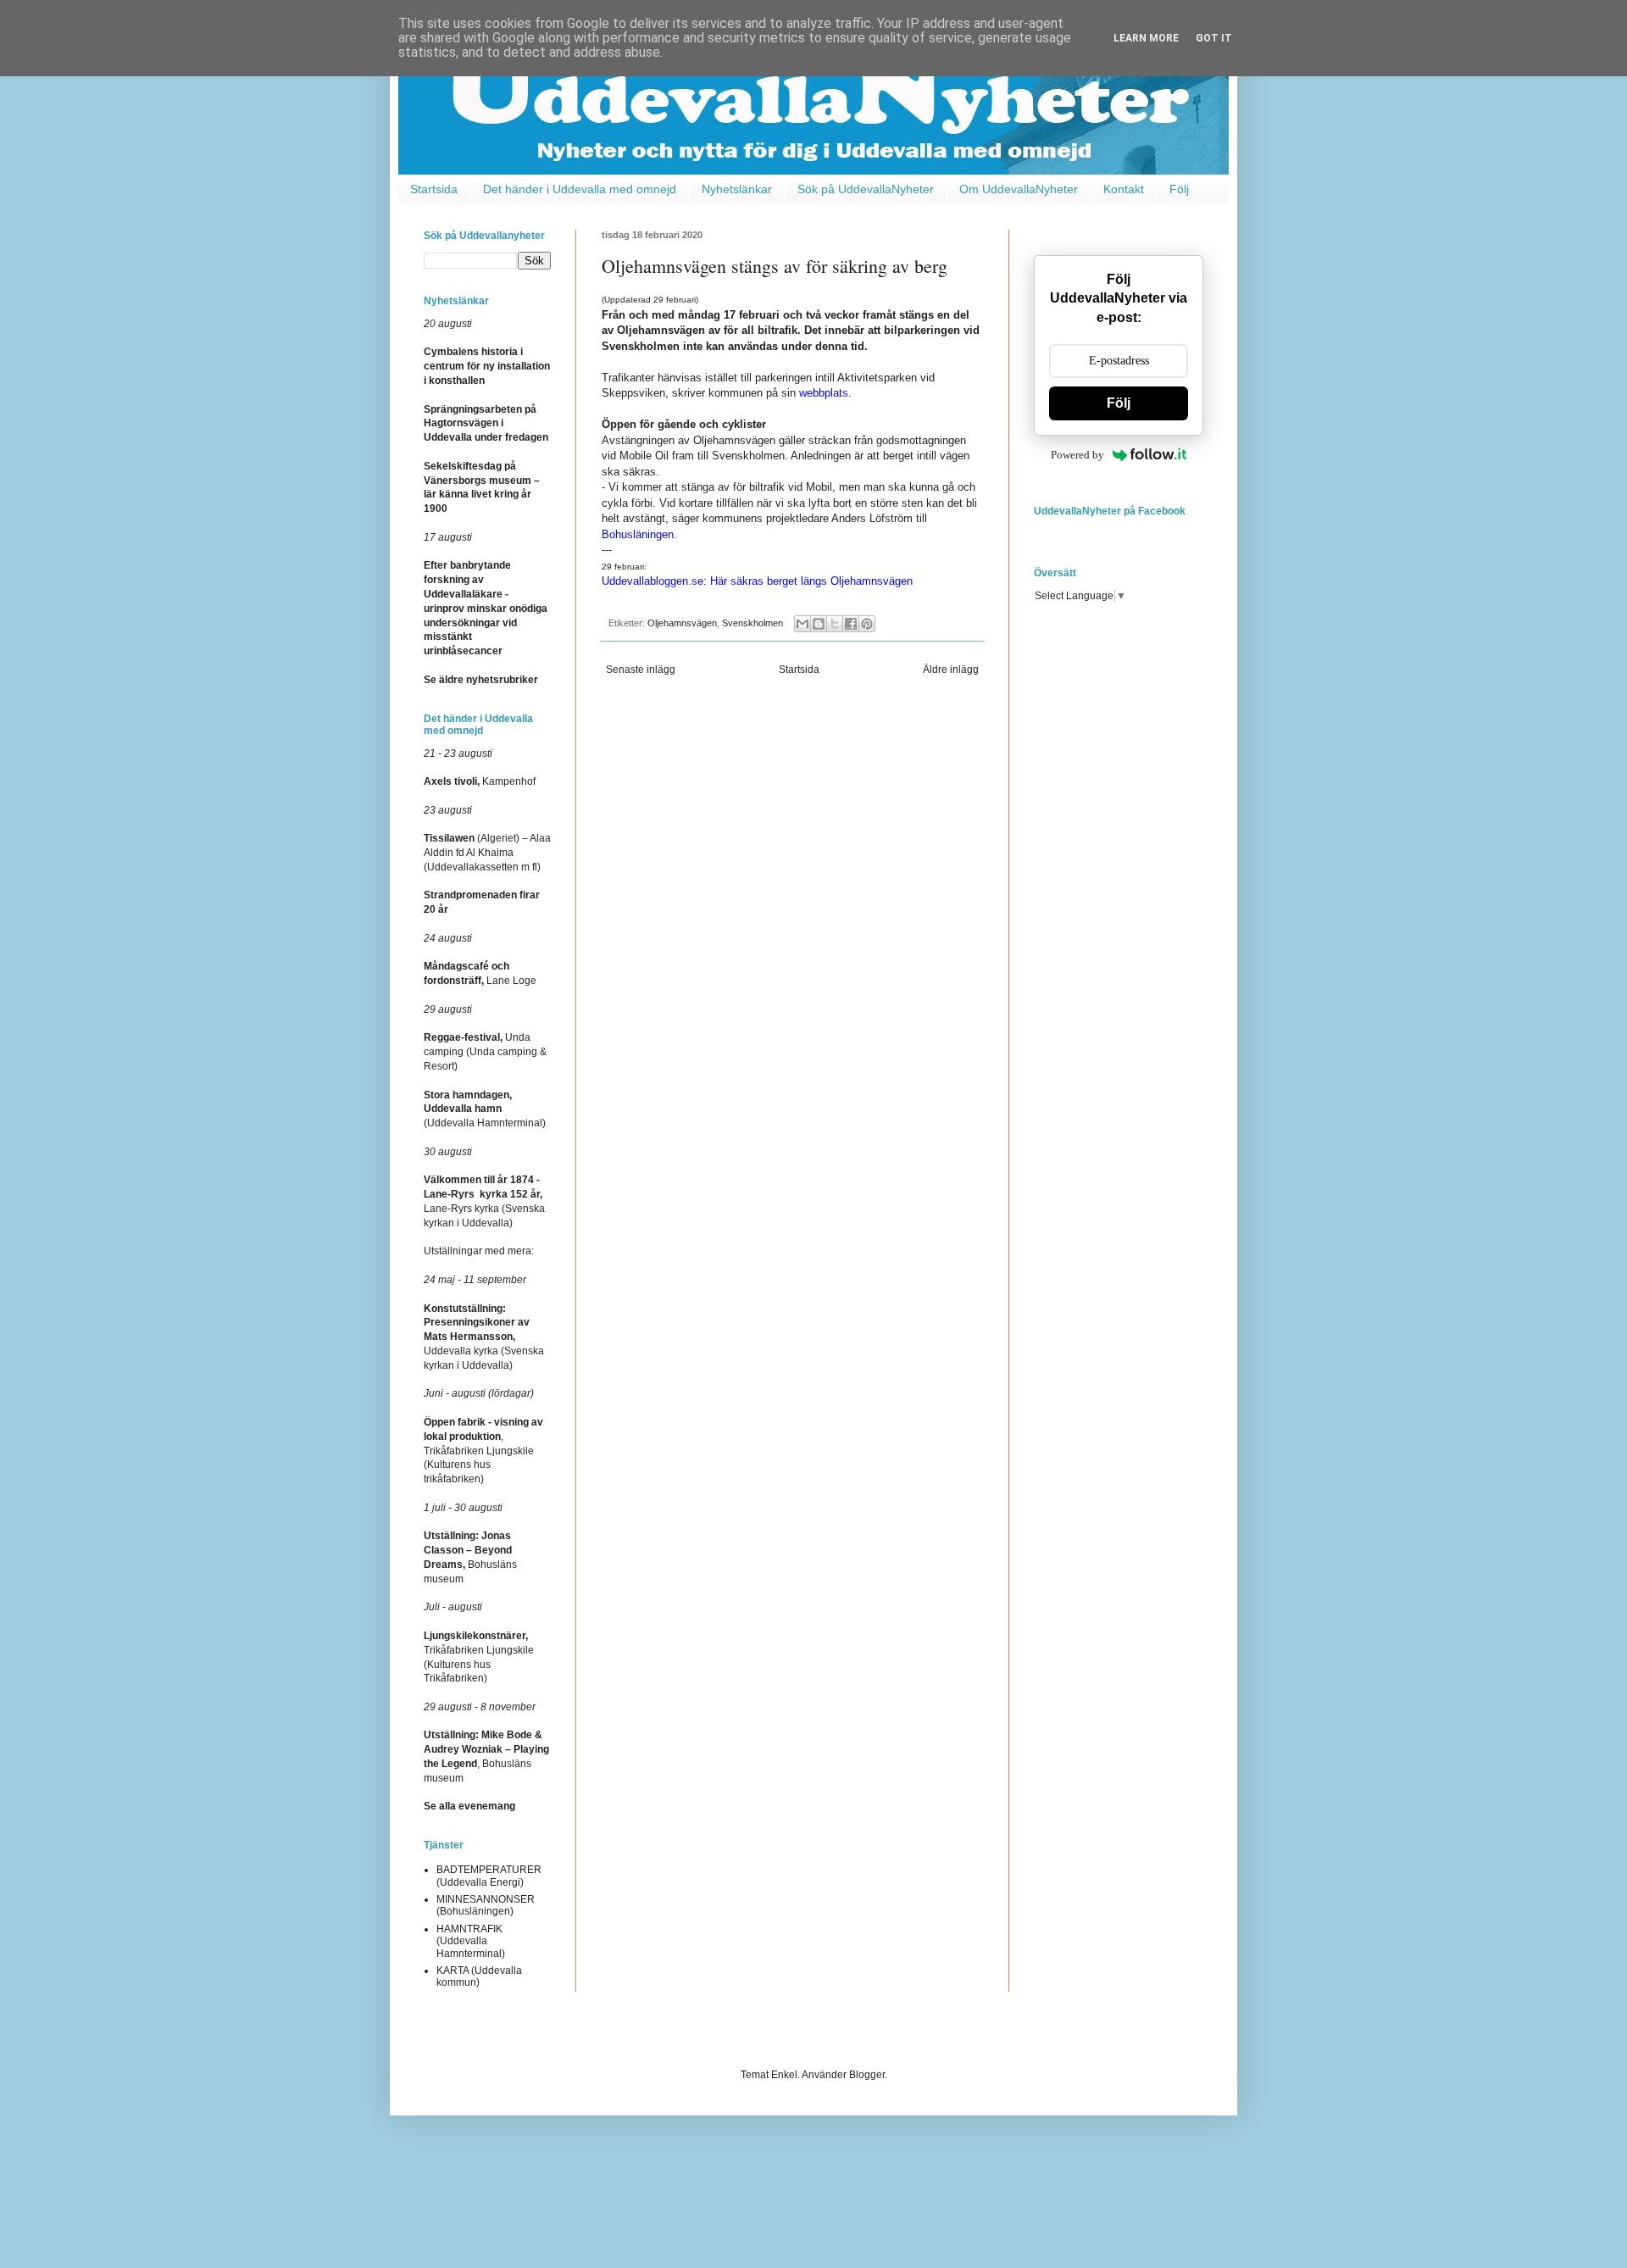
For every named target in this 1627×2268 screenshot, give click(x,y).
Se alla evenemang (469, 1806)
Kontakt (1124, 189)
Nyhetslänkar (737, 189)
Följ (1179, 189)
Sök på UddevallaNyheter (866, 189)
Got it (1214, 38)
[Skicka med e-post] (802, 624)
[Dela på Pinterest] (867, 624)
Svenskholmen (752, 623)
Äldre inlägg (951, 670)
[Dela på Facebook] (851, 624)
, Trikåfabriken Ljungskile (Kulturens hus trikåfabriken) (483, 1451)
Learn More (1146, 38)
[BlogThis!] (819, 624)
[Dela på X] (835, 624)
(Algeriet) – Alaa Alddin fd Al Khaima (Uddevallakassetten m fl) (487, 853)
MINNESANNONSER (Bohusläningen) (486, 1905)
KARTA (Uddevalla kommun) (479, 1976)
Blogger (867, 2075)
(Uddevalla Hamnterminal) (485, 1109)
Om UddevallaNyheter (1019, 189)
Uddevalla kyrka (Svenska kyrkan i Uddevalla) (484, 1337)
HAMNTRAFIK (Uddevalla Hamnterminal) (471, 1941)
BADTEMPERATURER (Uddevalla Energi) (489, 1876)
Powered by (1077, 455)
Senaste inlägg (641, 670)
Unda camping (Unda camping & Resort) (485, 1052)
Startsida (434, 189)
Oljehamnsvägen (682, 623)
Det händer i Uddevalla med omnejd (580, 189)
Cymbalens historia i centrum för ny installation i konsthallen (487, 366)
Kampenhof (480, 781)
